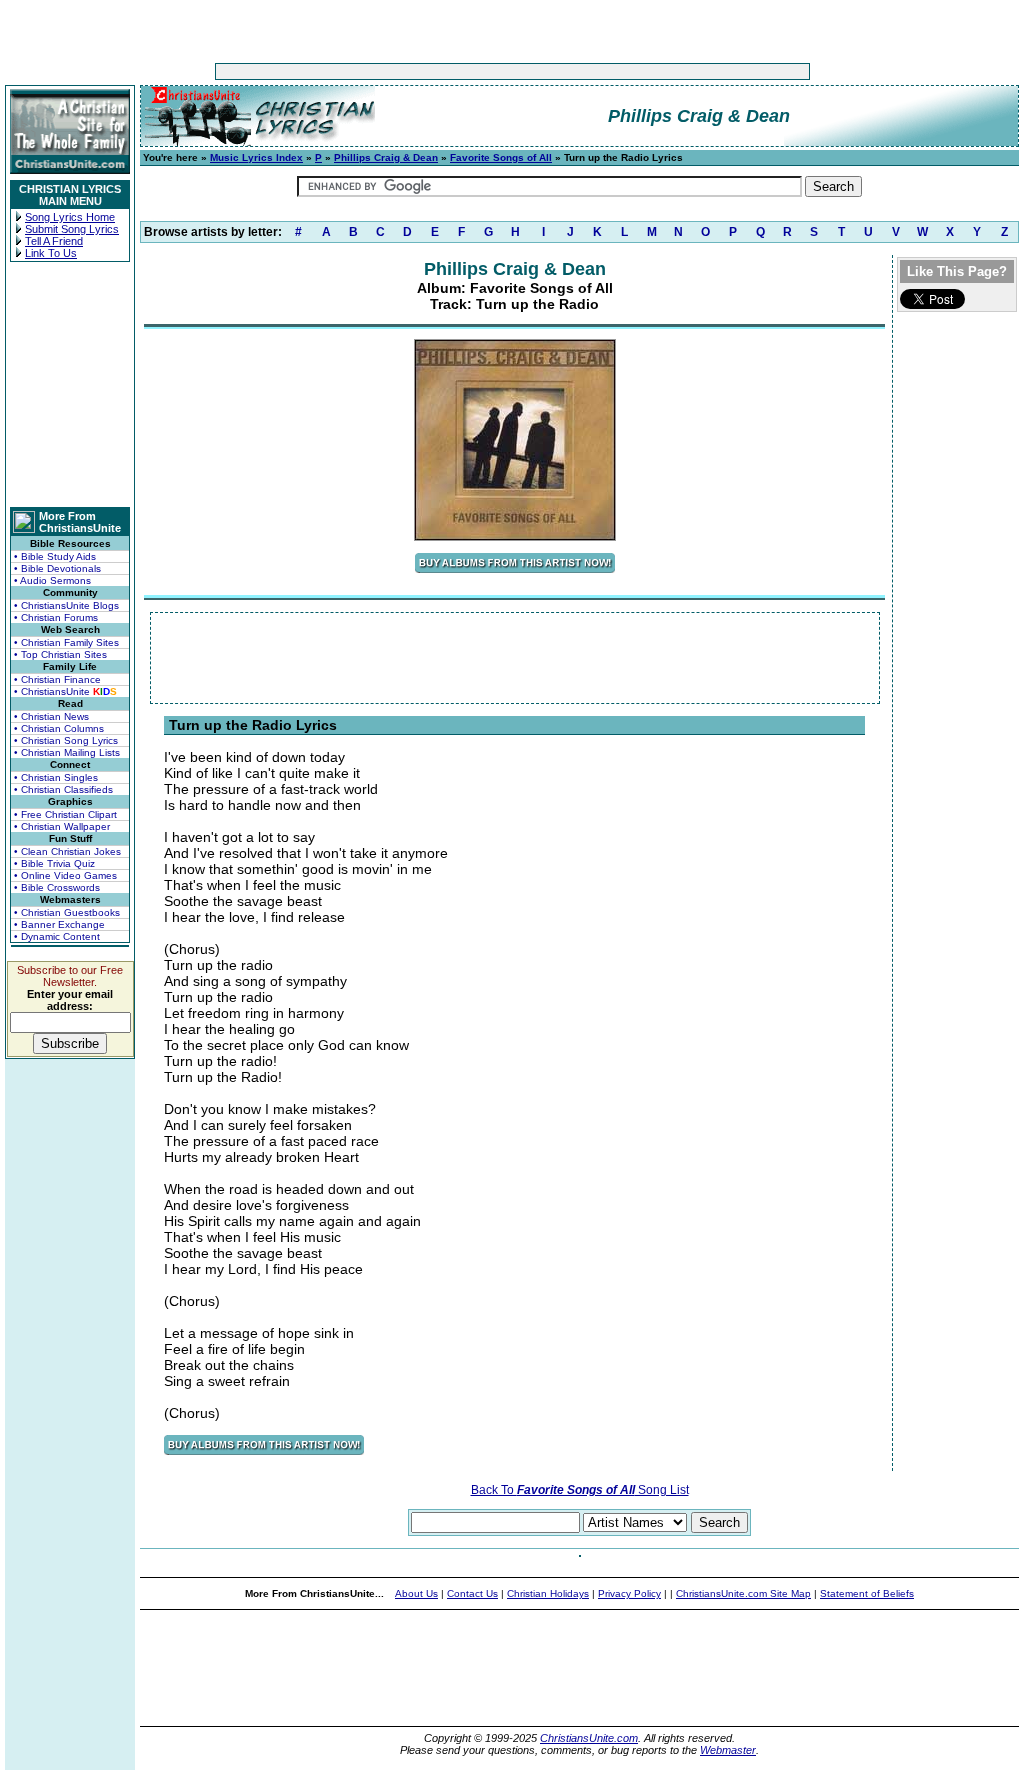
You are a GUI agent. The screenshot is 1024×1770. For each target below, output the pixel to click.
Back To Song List (580, 1490)
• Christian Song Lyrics (66, 740)
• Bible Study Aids (55, 556)
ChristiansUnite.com (589, 1738)
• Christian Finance (57, 679)
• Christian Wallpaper (62, 826)
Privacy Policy (629, 1593)
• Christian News (51, 716)
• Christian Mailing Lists (67, 752)
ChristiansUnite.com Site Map (743, 1593)
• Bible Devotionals (57, 568)
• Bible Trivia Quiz (54, 863)
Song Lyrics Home (70, 217)
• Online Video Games (65, 875)
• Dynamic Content (57, 936)
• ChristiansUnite (65, 691)
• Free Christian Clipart (65, 814)
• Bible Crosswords (57, 887)
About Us (416, 1593)
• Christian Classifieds (63, 789)
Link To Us (51, 253)
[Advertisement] (450, 71)
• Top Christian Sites (60, 654)
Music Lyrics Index (256, 157)
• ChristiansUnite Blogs (66, 605)
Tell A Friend (54, 241)
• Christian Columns (59, 728)
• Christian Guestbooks (67, 912)
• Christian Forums (56, 617)
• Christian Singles (56, 777)
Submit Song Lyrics (72, 229)
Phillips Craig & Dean (386, 157)
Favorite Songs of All (501, 157)
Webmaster (728, 1750)
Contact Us (472, 1593)
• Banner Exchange (59, 924)
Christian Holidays (548, 1593)
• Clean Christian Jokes (67, 851)
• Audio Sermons (52, 580)
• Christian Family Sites (66, 642)
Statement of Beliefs (867, 1593)
